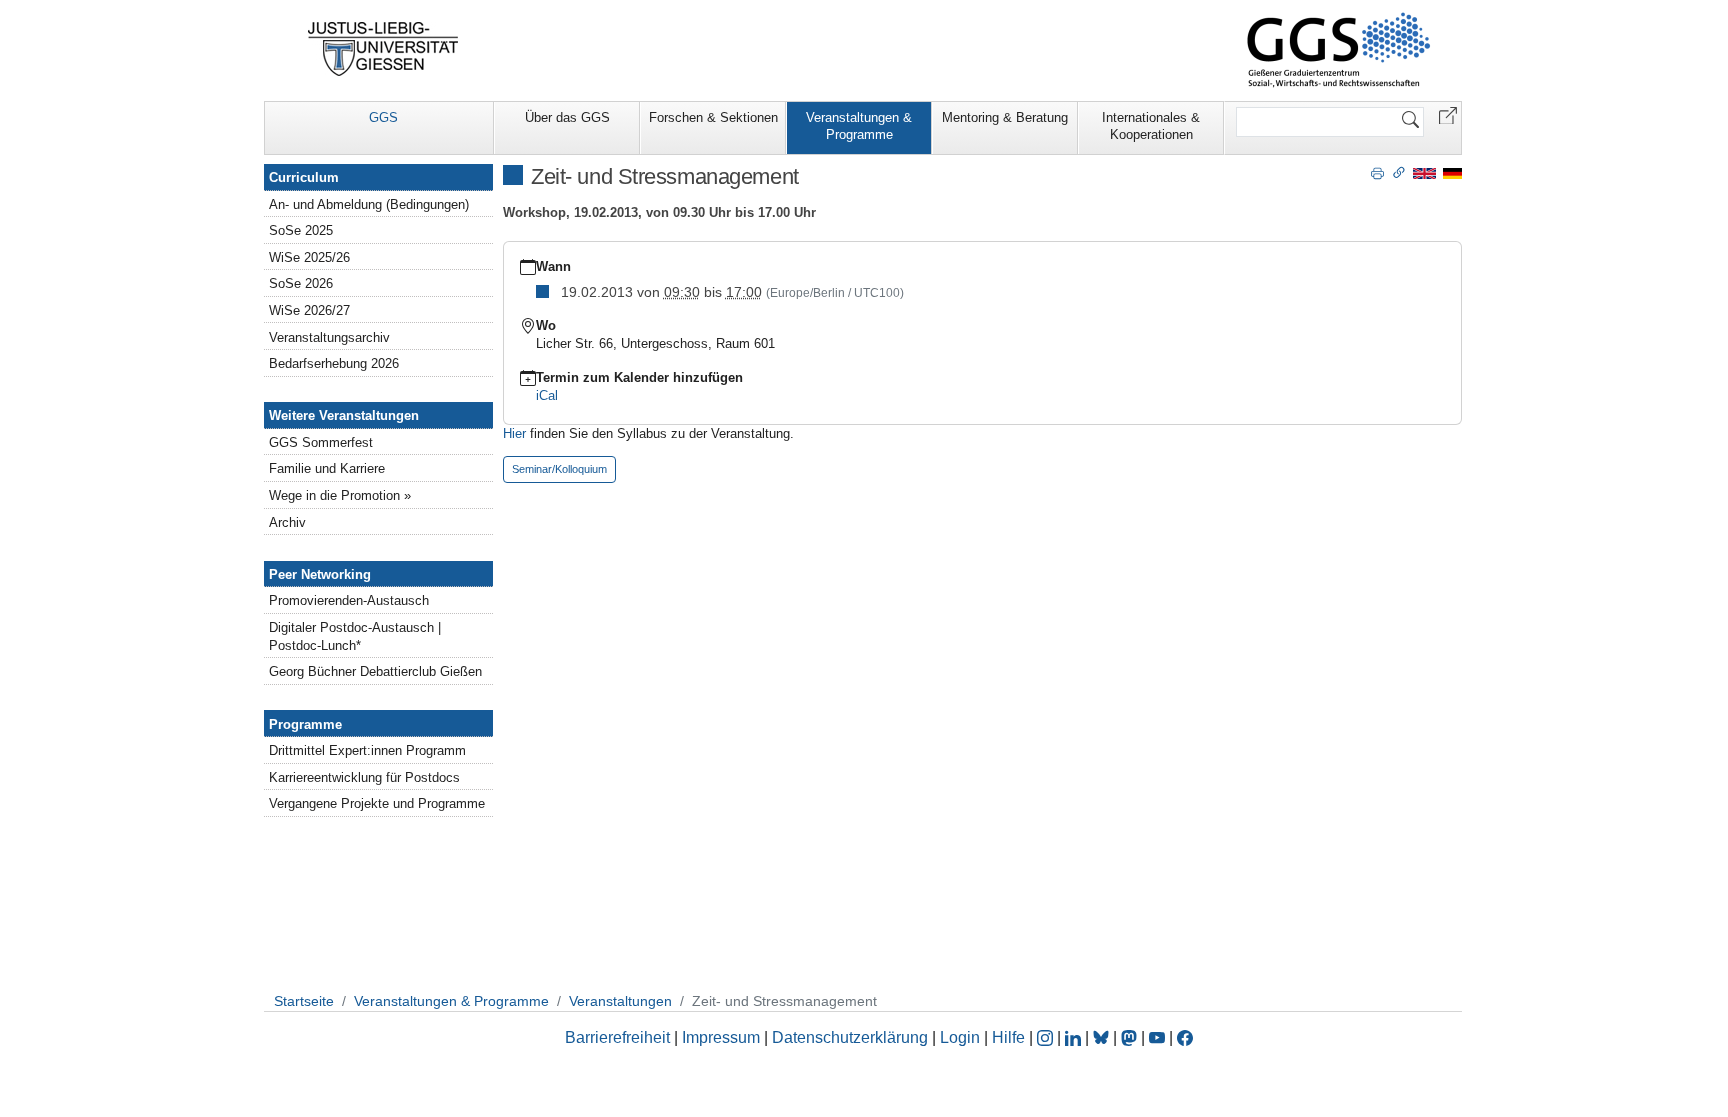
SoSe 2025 (301, 230)
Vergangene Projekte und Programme (377, 803)
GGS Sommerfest (321, 442)
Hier (516, 433)
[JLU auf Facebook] (1185, 1037)
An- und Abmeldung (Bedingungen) (369, 204)
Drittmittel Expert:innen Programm (367, 750)
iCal (547, 395)
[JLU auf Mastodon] (1131, 1037)
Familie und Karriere (327, 468)
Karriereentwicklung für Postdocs (364, 777)
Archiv (287, 522)
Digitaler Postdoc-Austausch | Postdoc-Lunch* (355, 636)
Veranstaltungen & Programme (859, 126)
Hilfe (1008, 1037)
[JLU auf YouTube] (1157, 1037)
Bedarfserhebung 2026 (334, 363)
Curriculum (304, 177)
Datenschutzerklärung (850, 1037)
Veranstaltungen (620, 1001)
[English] (1424, 172)
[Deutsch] (1452, 172)
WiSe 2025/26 (309, 257)
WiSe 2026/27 (309, 310)
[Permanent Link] (1399, 172)
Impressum (721, 1037)
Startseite (304, 1001)
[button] (1448, 114)
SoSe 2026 (301, 283)
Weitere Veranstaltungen (344, 415)
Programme (305, 724)
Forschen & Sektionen (713, 117)
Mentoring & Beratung (1005, 117)
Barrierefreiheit (617, 1037)
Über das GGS (567, 117)
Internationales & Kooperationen (1151, 126)
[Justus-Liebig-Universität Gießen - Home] (383, 49)
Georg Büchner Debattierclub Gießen (375, 671)
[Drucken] (1377, 172)
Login (962, 1037)
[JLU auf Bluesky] (1103, 1037)
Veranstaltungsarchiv (329, 337)
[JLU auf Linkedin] (1075, 1037)
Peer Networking (320, 574)
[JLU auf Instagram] (1047, 1037)
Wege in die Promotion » (340, 495)
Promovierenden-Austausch (349, 600)
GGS (383, 117)
